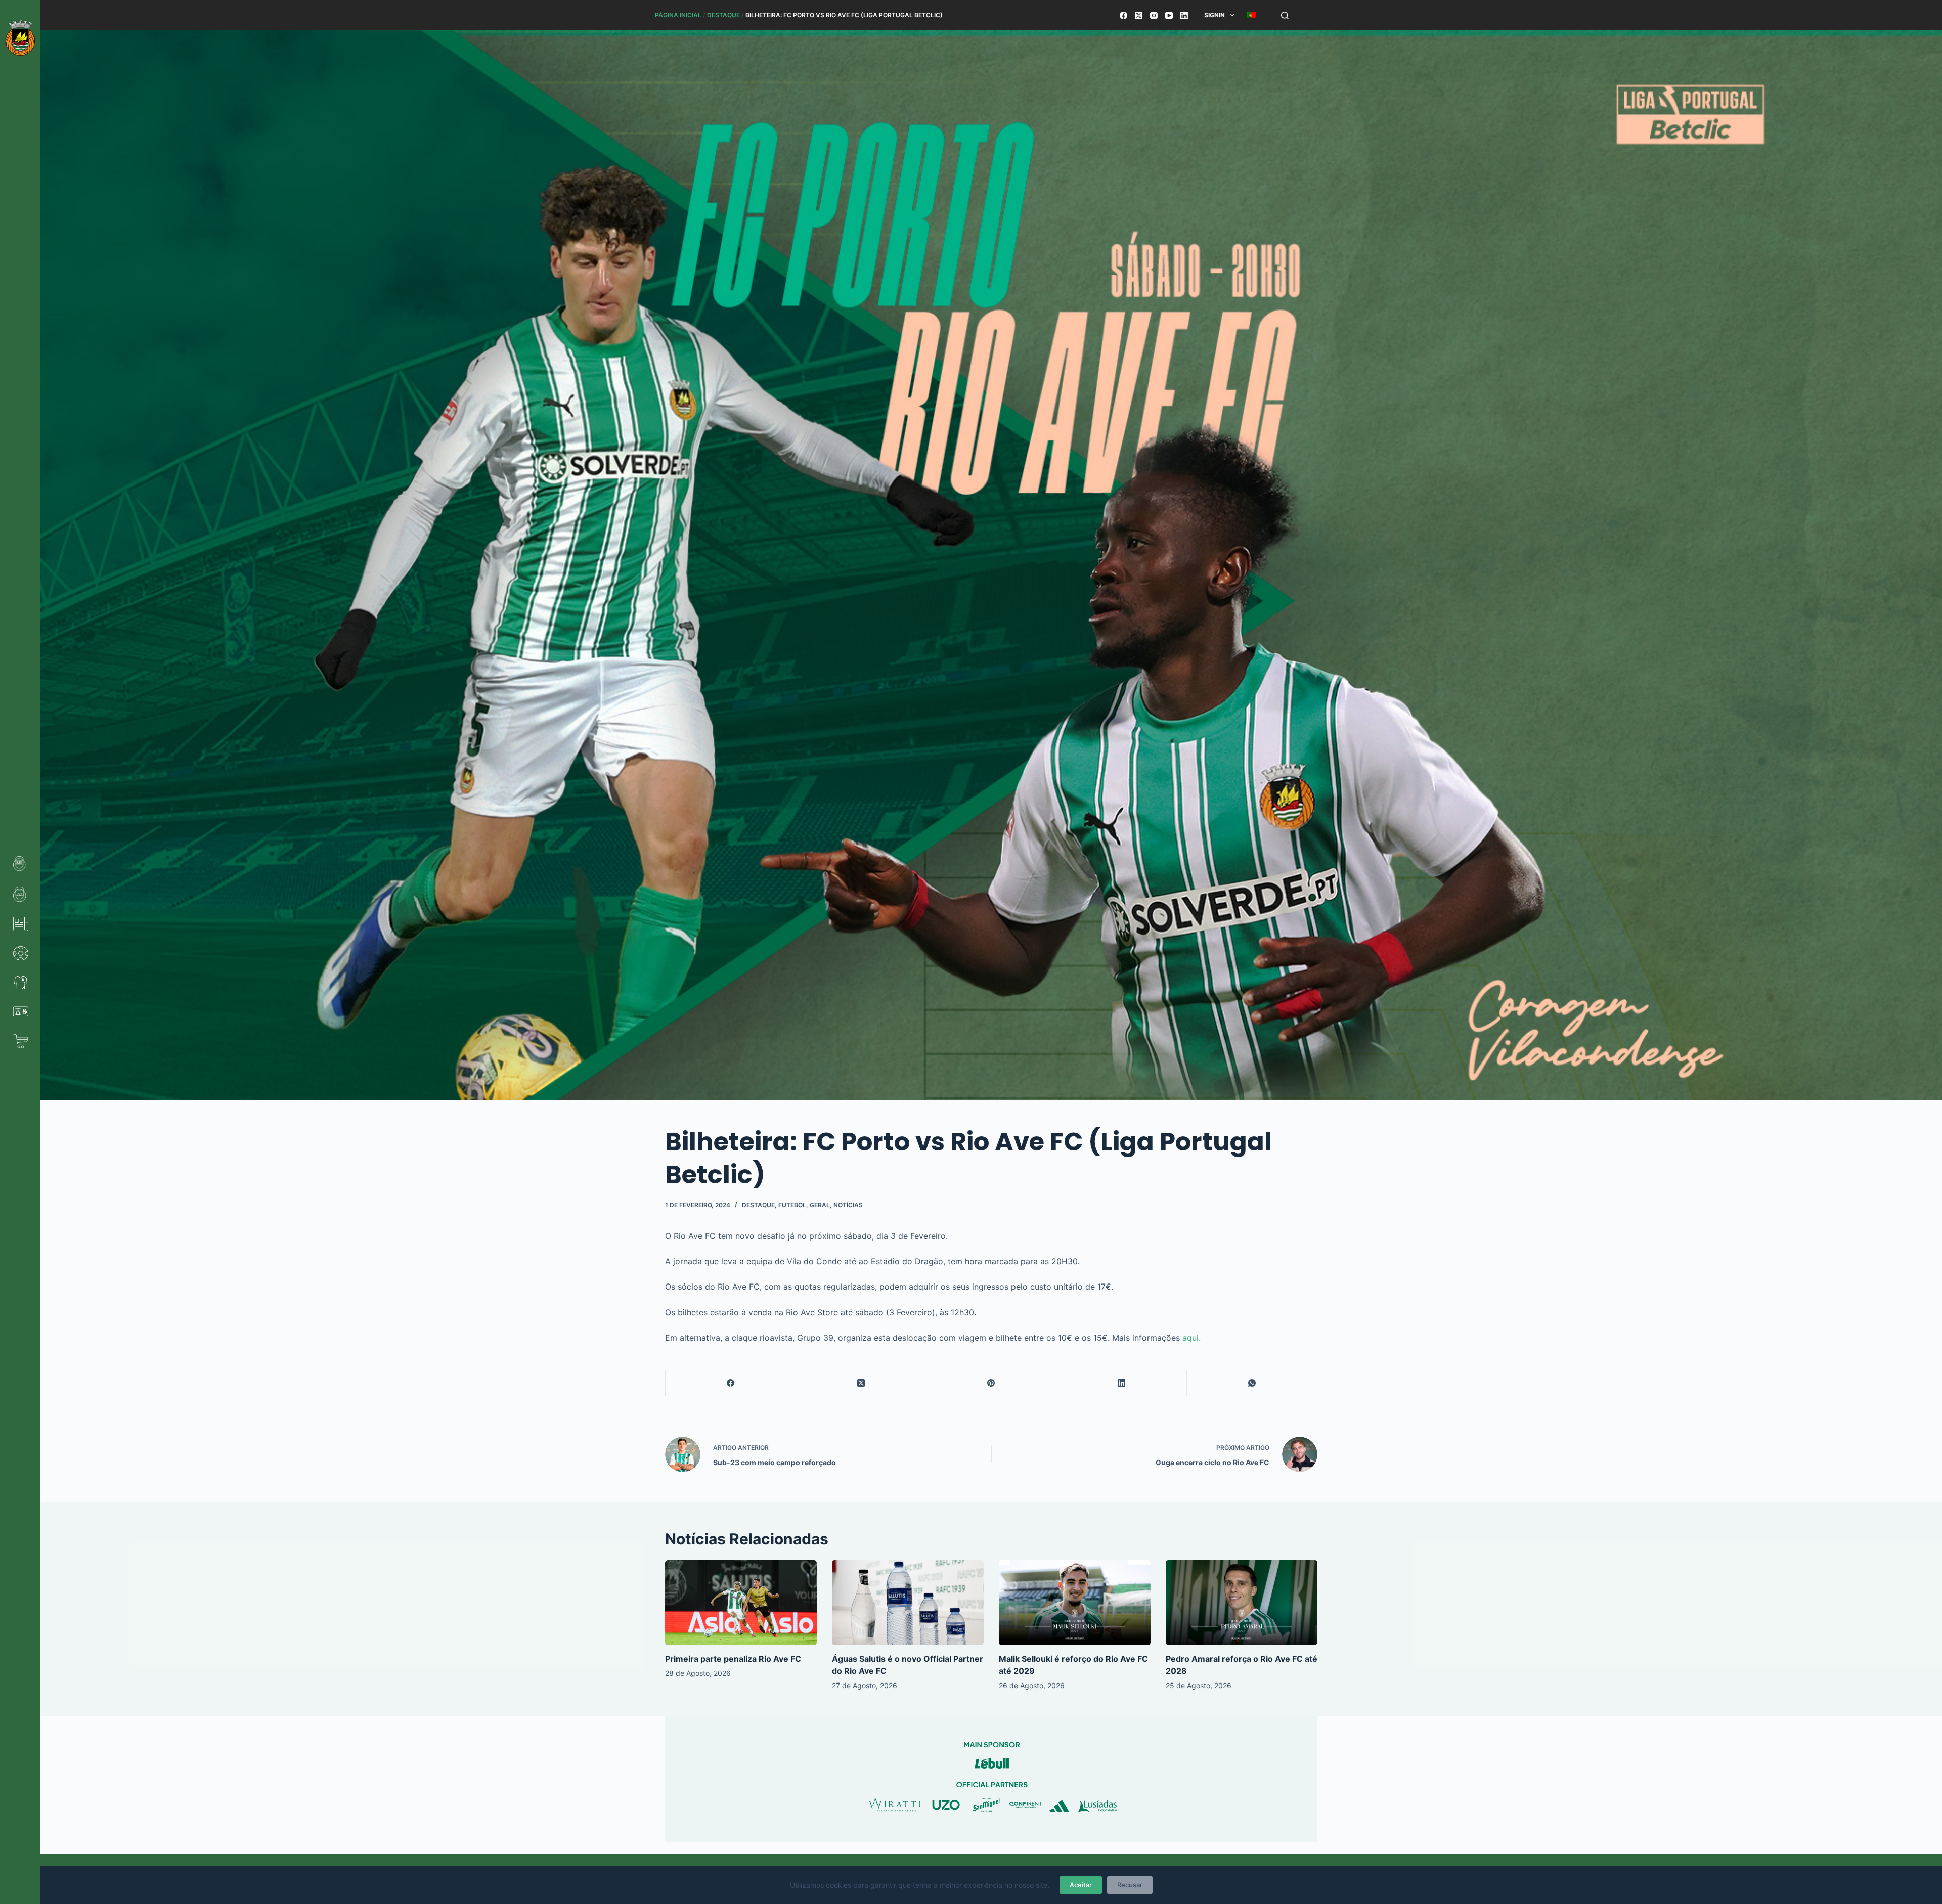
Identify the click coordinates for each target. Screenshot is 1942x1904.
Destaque (723, 15)
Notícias (848, 1205)
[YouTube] (1169, 15)
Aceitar (1081, 1885)
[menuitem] (1251, 15)
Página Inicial (678, 15)
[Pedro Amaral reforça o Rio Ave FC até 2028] (1242, 1603)
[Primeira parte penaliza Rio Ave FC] (741, 1603)
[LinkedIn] (1184, 15)
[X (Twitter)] (1139, 15)
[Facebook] (1123, 15)
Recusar (1130, 1885)
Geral (820, 1205)
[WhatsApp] (1252, 1383)
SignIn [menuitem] (1215, 15)
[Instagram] (1154, 15)
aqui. (1191, 1338)
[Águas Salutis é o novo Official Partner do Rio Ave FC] (908, 1603)
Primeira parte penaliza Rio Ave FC (733, 1659)
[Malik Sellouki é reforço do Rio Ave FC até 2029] (1075, 1603)
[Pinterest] (992, 1383)
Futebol (792, 1205)
